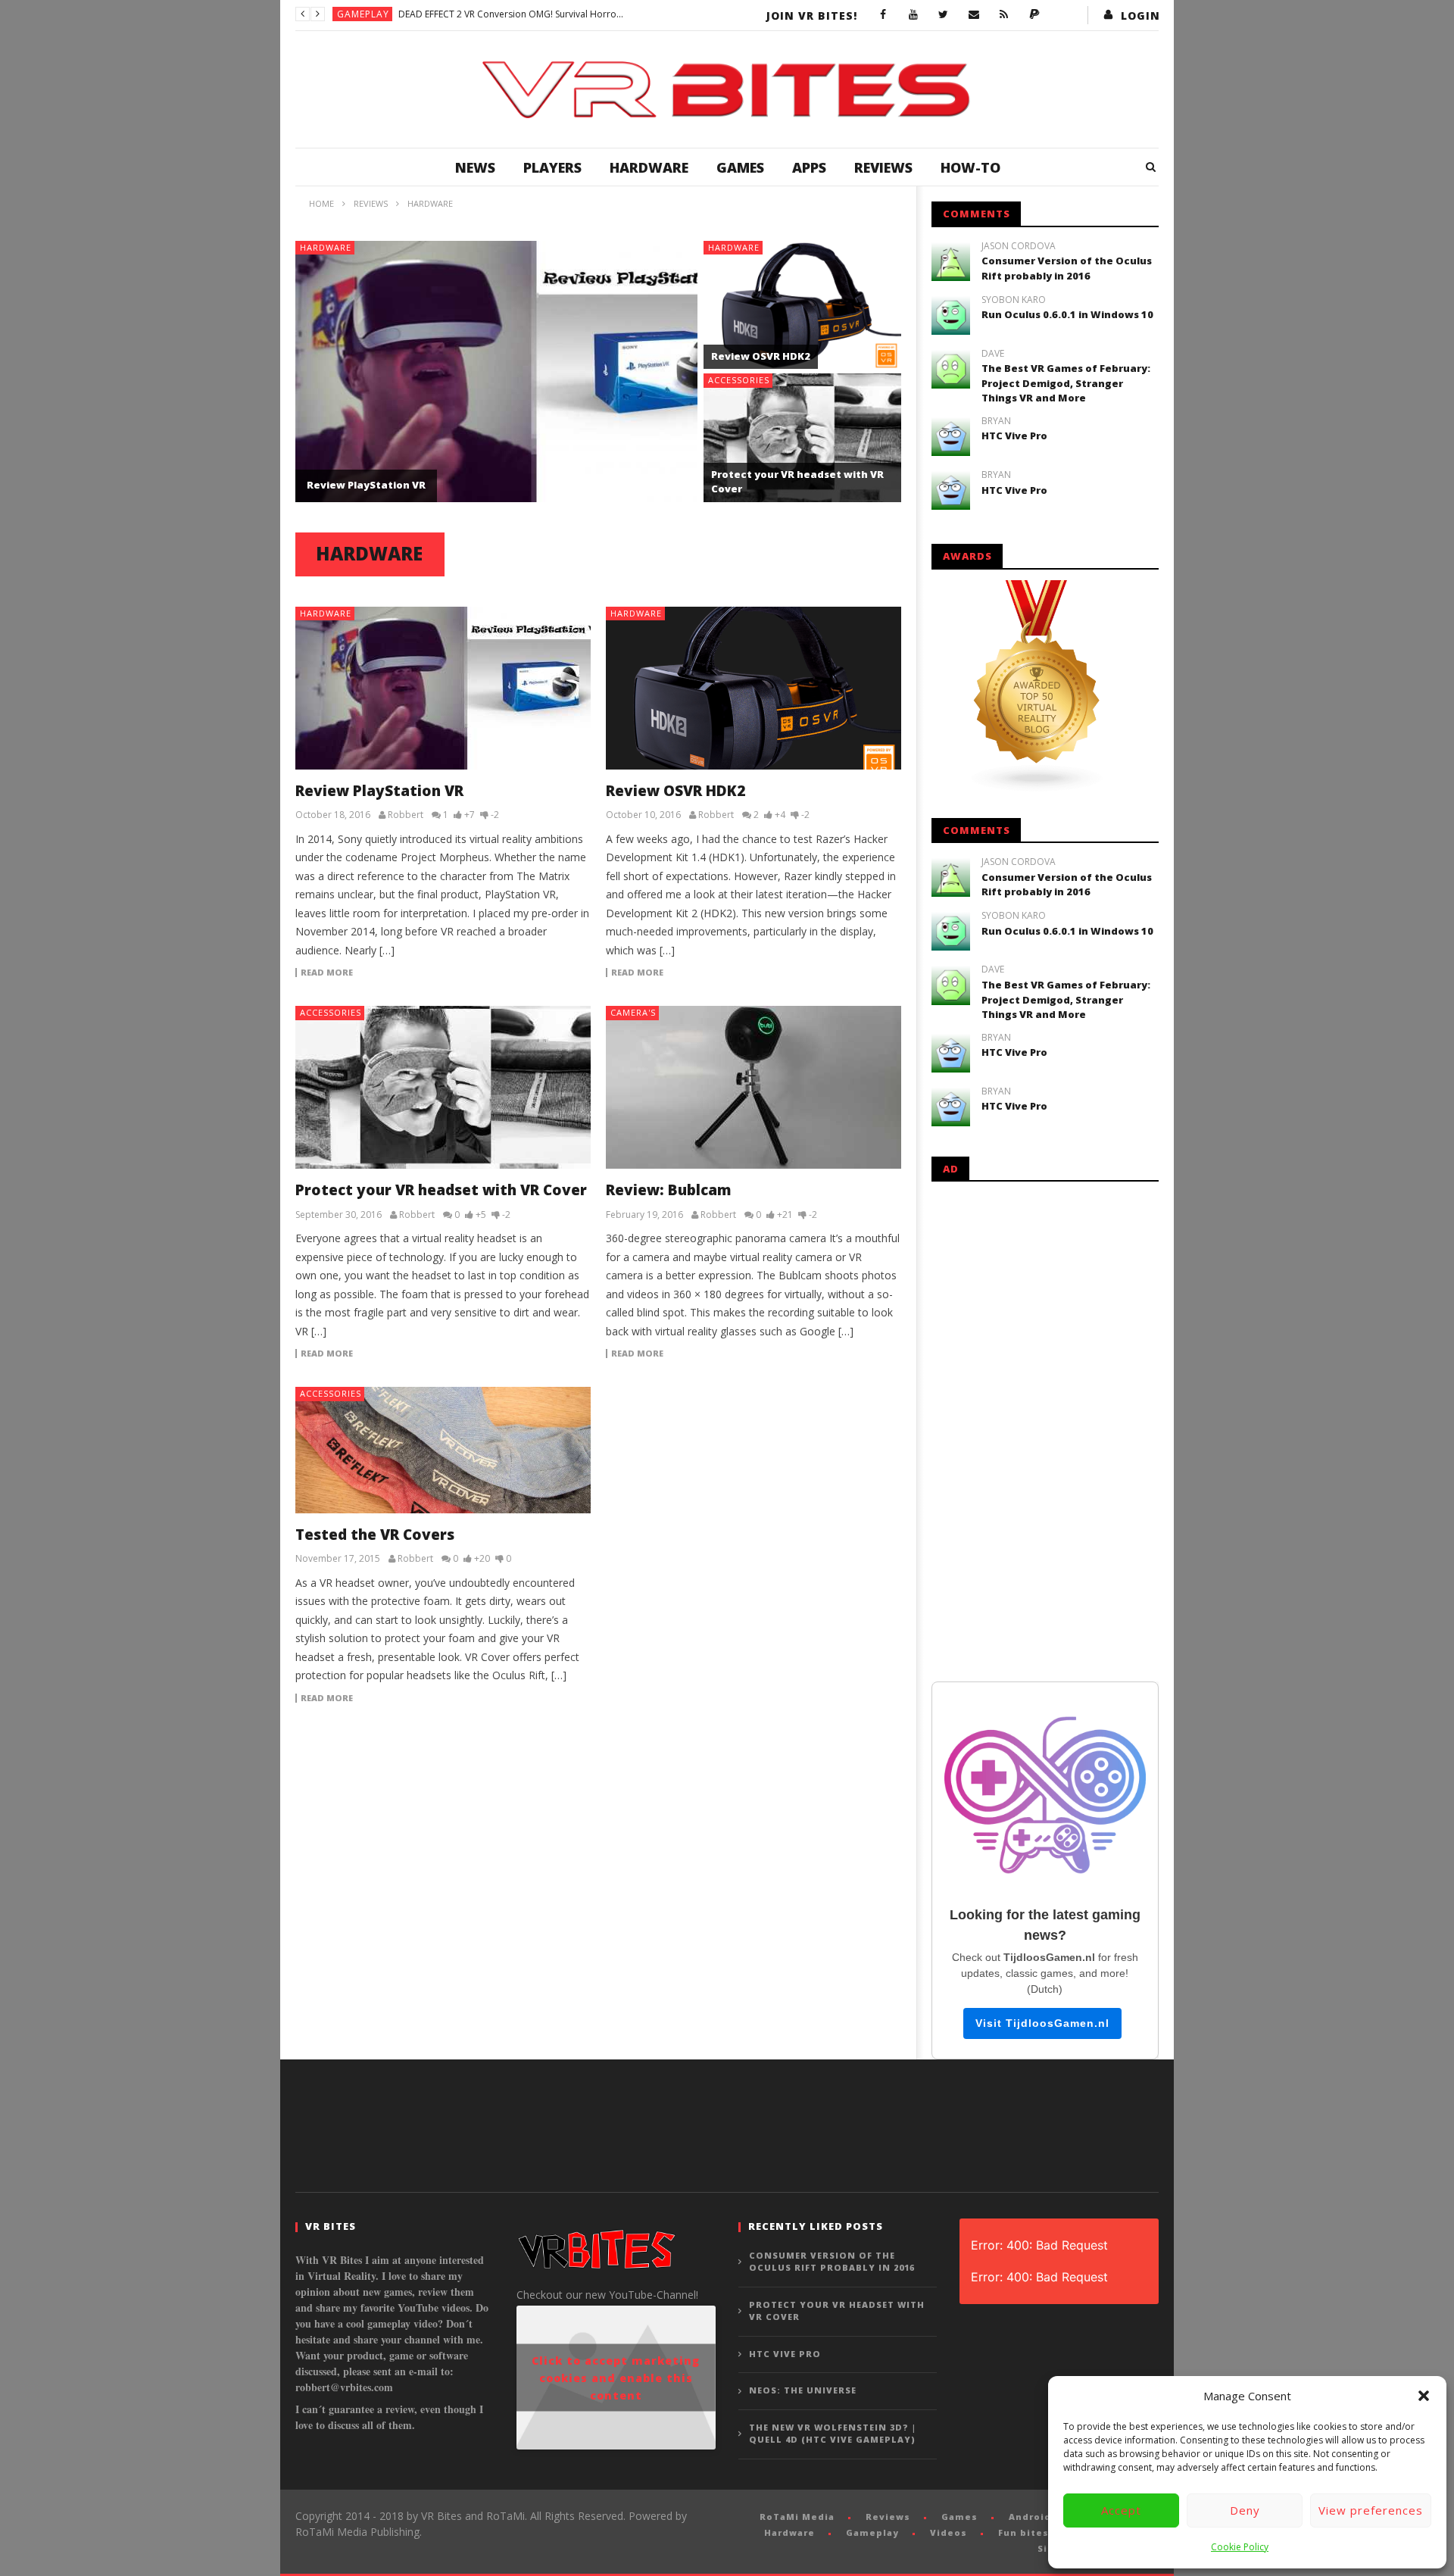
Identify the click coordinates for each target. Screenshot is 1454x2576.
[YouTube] (913, 15)
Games (740, 167)
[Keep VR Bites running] (1034, 15)
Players (552, 167)
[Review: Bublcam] (754, 1087)
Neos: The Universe (803, 2390)
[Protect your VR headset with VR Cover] (443, 1087)
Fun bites (1023, 2532)
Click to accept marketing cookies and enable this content (616, 2378)
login (1140, 16)
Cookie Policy (1240, 2547)
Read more (327, 973)
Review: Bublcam (669, 1190)
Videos (949, 2532)
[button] (1424, 2396)
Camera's (633, 1012)
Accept (1121, 2510)
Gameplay (363, 14)
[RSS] (1004, 15)
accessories (739, 380)
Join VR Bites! (812, 16)
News (475, 167)
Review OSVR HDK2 (761, 356)
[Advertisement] (1045, 1429)
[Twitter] (944, 15)
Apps (809, 167)
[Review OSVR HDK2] (754, 688)
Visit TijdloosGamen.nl (1042, 2023)
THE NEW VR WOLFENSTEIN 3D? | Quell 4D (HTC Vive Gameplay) (833, 2434)
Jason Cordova (1019, 246)
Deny (1245, 2510)
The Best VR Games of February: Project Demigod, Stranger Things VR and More (1066, 383)
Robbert (406, 815)
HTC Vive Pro (1014, 436)
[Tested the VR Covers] (443, 1450)
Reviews (883, 167)
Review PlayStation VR (366, 485)
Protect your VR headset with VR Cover (441, 1190)
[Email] (974, 15)
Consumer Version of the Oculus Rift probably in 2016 (1067, 268)
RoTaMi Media (797, 2517)
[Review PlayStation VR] (443, 688)
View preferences (1371, 2510)
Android (1030, 2517)
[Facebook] (883, 15)
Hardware (649, 167)
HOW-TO (970, 167)
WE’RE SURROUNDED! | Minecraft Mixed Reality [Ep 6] (511, 14)
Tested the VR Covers (375, 1535)
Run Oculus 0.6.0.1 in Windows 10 (1067, 314)
